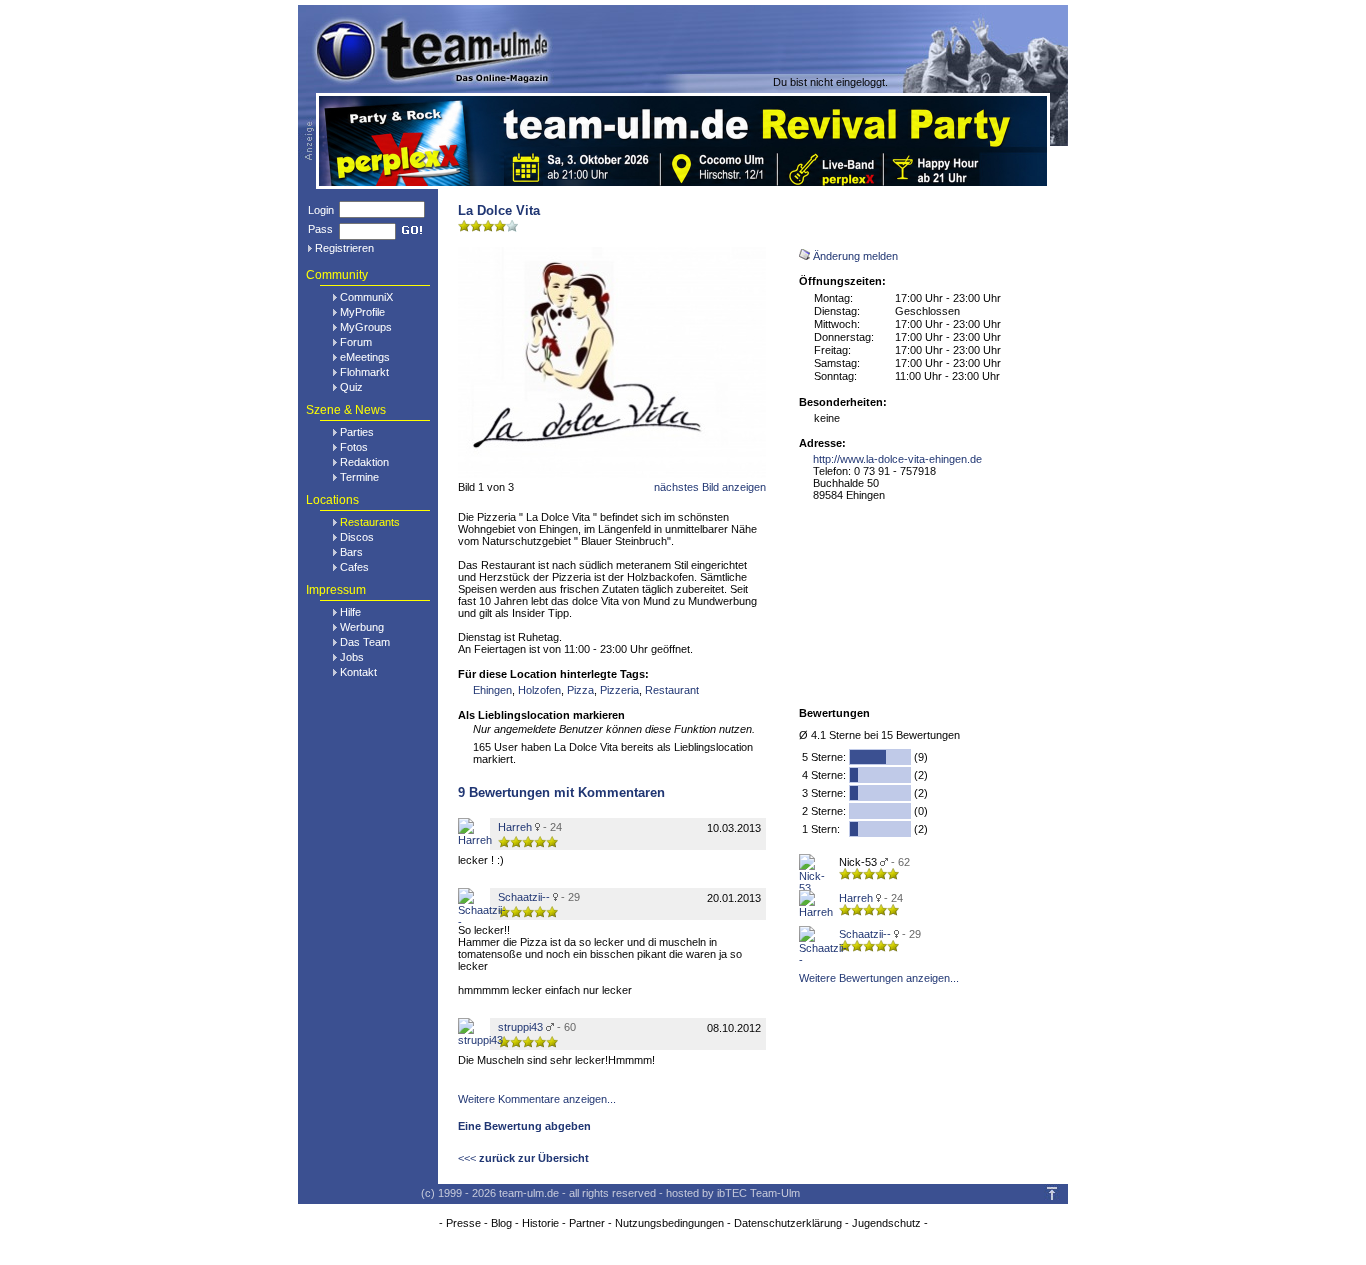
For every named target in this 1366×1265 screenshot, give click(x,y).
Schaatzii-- (865, 934)
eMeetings (365, 357)
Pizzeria (619, 690)
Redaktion (364, 462)
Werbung (362, 627)
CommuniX (366, 297)
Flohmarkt (364, 372)
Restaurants (370, 522)
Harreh (856, 898)
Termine (359, 477)
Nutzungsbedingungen (669, 1223)
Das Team (365, 642)
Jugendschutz (886, 1223)
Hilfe (350, 612)
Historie (540, 1223)
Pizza (580, 690)
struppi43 (520, 1027)
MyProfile (362, 312)
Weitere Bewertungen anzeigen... (879, 978)
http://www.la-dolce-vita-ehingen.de (897, 459)
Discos (357, 537)
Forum (356, 342)
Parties (357, 432)
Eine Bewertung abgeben (524, 1126)
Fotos (354, 447)
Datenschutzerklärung (788, 1223)
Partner (587, 1223)
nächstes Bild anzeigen (710, 487)
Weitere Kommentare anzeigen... (537, 1099)
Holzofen (539, 690)
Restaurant (672, 690)
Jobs (352, 657)
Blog (501, 1223)
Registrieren (344, 248)
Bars (351, 552)
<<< (523, 1158)
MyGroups (366, 327)
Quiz (351, 387)
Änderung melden (855, 256)
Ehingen (492, 690)
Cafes (354, 567)
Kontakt (358, 672)
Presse (463, 1223)
